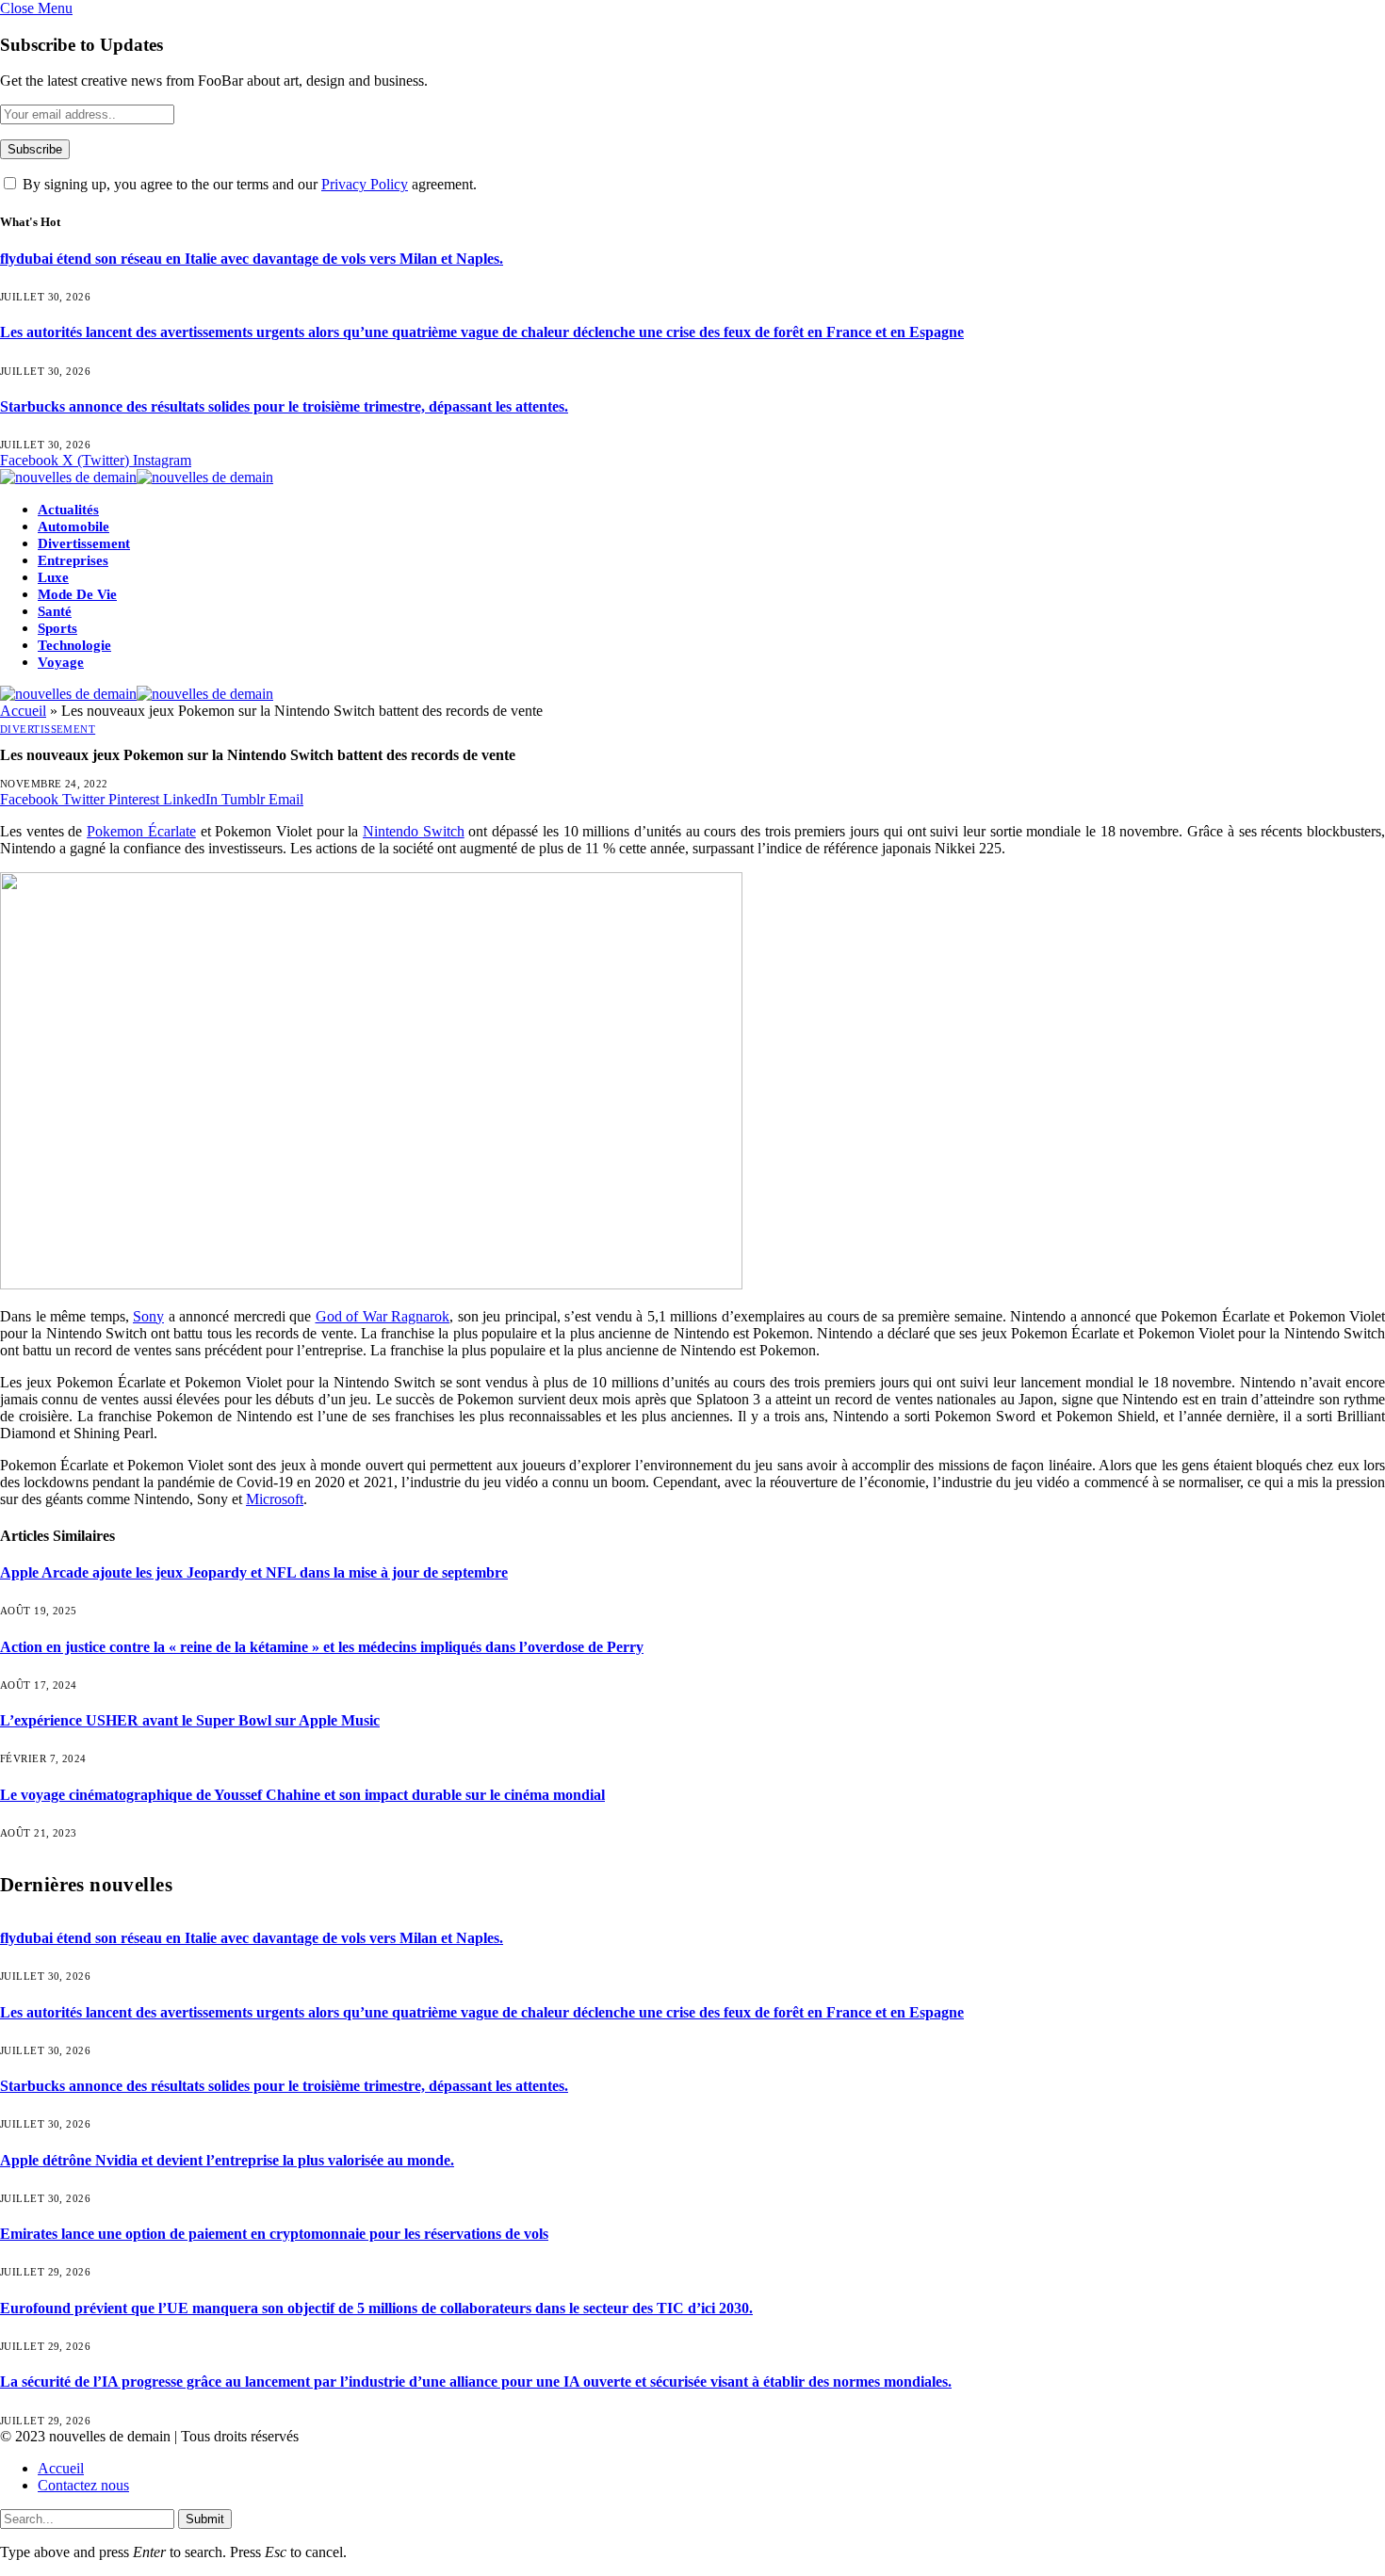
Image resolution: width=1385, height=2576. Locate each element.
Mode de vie (77, 594)
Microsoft (275, 1499)
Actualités (68, 510)
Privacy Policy (365, 184)
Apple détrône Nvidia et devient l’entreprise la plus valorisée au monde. (227, 2160)
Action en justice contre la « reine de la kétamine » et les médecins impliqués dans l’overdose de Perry (322, 1647)
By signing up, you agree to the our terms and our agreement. (248, 184)
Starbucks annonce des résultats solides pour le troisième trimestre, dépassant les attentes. (284, 406)
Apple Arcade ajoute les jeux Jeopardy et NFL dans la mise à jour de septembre (254, 1572)
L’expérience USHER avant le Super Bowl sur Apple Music (190, 1720)
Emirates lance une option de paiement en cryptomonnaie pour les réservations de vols (274, 2234)
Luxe (53, 577)
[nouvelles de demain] (137, 477)
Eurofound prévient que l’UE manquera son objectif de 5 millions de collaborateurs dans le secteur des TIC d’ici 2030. (376, 2308)
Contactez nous (83, 2485)
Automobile (73, 527)
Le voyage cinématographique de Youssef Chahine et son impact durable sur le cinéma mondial (302, 1795)
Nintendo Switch (414, 831)
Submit (205, 2519)
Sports (57, 628)
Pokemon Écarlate (141, 831)
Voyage (61, 662)
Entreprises (73, 560)
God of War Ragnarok (383, 1316)
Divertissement (84, 543)
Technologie (74, 645)
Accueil (23, 711)
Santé (55, 611)
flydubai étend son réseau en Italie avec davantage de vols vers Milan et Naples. (252, 259)
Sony (148, 1316)
